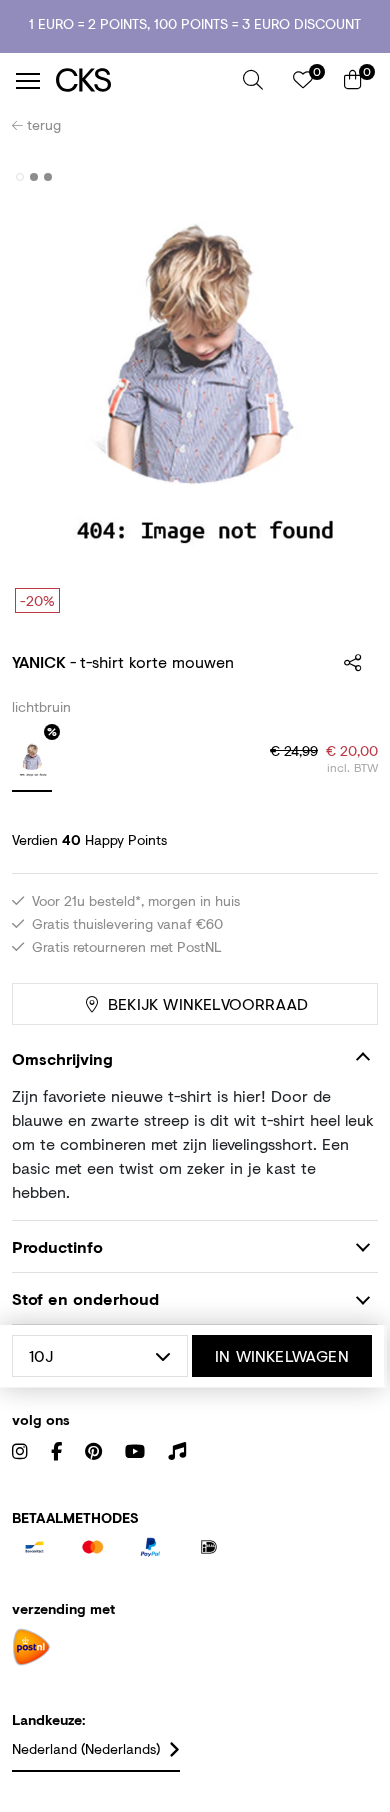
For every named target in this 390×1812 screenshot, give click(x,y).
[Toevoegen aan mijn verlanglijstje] (348, 178)
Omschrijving (62, 1058)
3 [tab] (48, 177)
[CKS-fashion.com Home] (142, 80)
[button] (253, 80)
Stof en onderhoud (85, 1298)
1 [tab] (20, 177)
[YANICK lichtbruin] (32, 762)
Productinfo (57, 1246)
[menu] (28, 81)
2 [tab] (34, 177)
